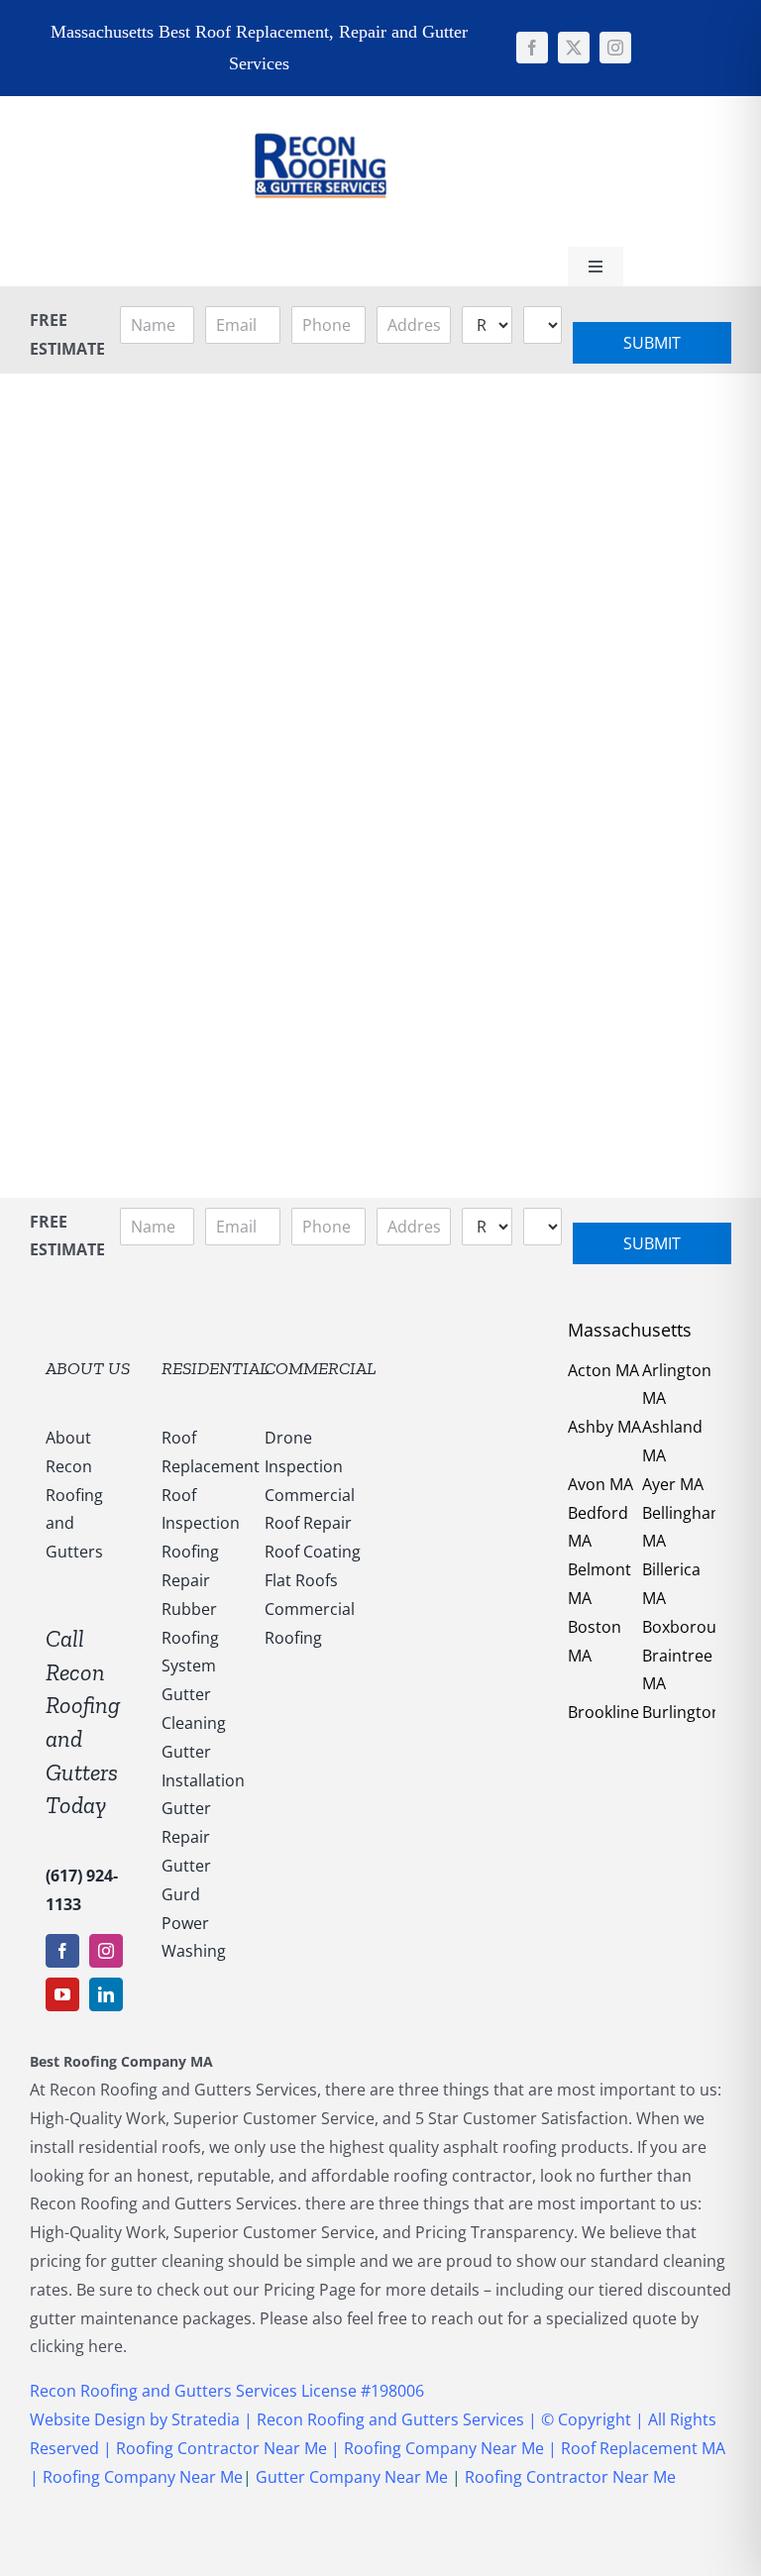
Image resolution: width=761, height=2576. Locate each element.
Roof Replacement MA (643, 2448)
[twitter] (574, 48)
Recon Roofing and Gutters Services (390, 2419)
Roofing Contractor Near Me (219, 2448)
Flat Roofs (301, 1580)
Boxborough (689, 1627)
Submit (652, 343)
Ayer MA (673, 1484)
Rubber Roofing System (190, 1638)
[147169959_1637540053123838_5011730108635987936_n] (320, 104)
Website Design (88, 2419)
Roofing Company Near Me (444, 2448)
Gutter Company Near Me (352, 2477)
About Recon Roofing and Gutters (74, 1495)
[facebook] (532, 48)
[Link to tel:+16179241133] (454, 168)
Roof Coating (313, 1552)
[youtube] (62, 1994)
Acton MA (603, 1370)
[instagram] (615, 48)
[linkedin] (106, 1994)
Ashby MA (604, 1427)
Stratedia (208, 2419)
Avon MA (600, 1484)
